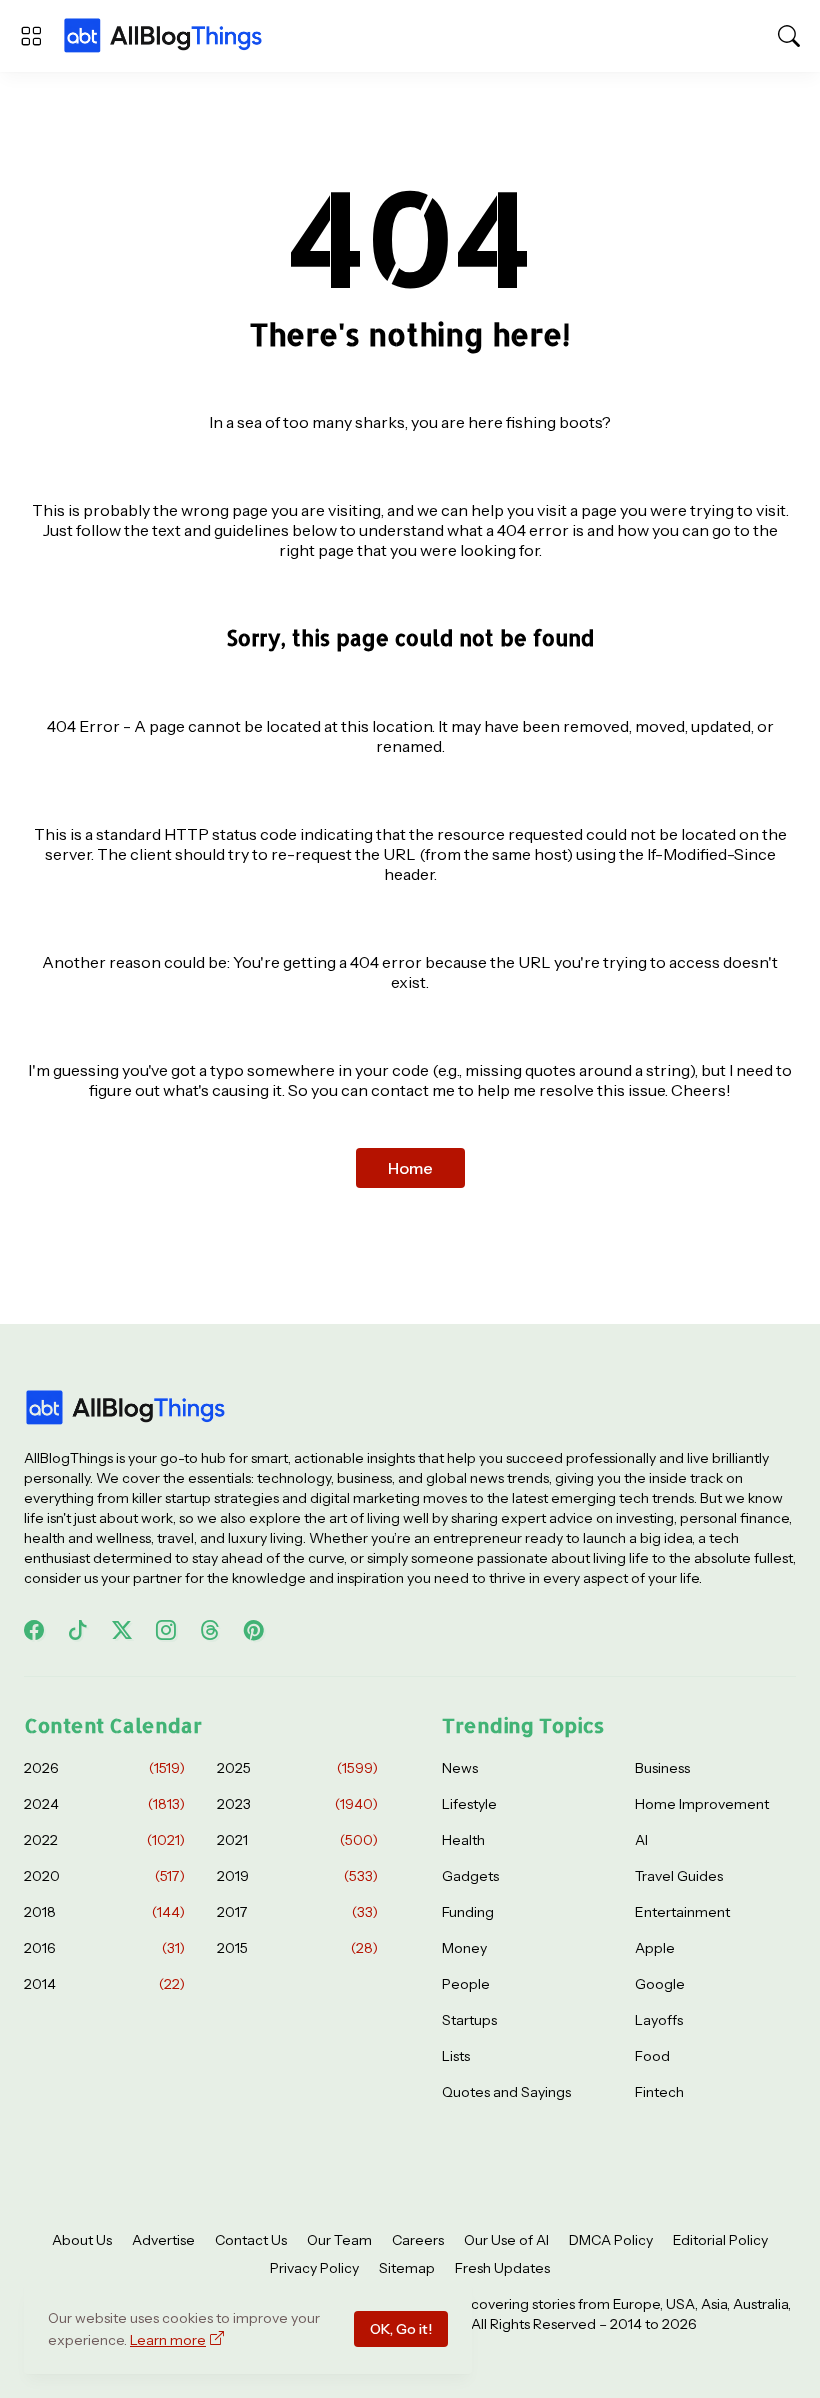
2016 (104, 1948)
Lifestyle (469, 1804)
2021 (297, 1840)
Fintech (659, 2092)
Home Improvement (702, 1804)
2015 (297, 1948)
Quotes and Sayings (506, 2092)
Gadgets (470, 1876)
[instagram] (166, 1630)
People (466, 1984)
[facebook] (34, 1630)
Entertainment (682, 1912)
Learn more (168, 2340)
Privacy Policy (314, 2268)
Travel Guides (679, 1876)
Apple (655, 1948)
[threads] (210, 1630)
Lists (456, 2056)
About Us (82, 2240)
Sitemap (407, 2268)
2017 (297, 1912)
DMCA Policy (611, 2240)
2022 (104, 1840)
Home (410, 1168)
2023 (297, 1804)
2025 (297, 1768)
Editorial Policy (720, 2240)
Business (662, 1768)
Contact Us (251, 2240)
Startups (469, 2020)
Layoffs (659, 2020)
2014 (104, 1984)
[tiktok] (78, 1630)
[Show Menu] (31, 36)
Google (660, 1984)
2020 (104, 1876)
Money (464, 1948)
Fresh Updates (502, 2268)
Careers (418, 2240)
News (460, 1768)
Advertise (163, 2240)
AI (641, 1840)
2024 (104, 1804)
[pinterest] (254, 1630)
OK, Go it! (401, 2329)
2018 (104, 1912)
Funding (468, 1912)
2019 (297, 1876)
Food (652, 2056)
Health (463, 1840)
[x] (122, 1630)
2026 (104, 1768)
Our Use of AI (506, 2240)
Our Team (339, 2240)
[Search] (789, 36)
